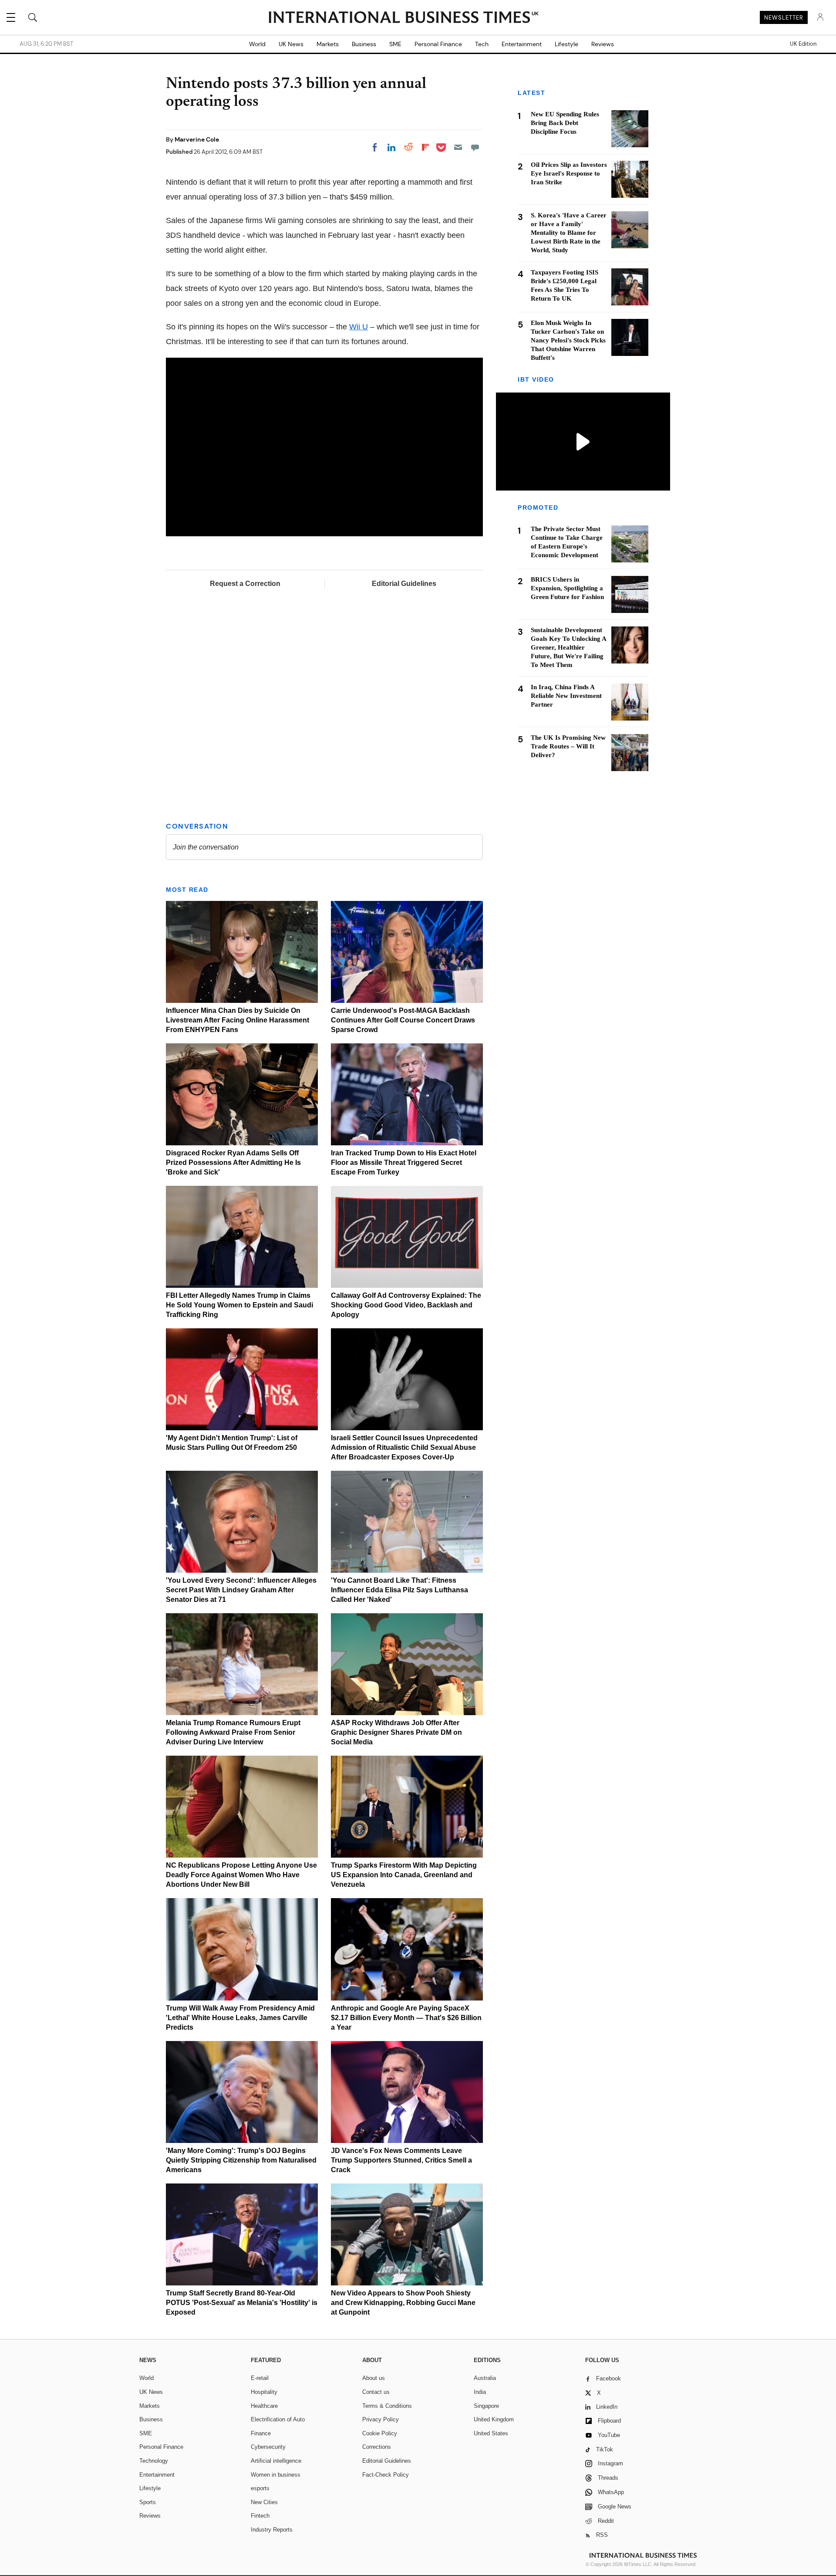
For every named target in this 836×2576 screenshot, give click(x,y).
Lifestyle (566, 44)
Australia (485, 2378)
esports (260, 2488)
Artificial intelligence (276, 2461)
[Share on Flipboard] (425, 147)
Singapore (486, 2406)
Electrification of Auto (278, 2419)
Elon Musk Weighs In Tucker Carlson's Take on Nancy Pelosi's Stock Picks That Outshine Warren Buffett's (568, 340)
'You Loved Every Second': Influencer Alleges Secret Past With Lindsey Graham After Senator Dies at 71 (241, 1590)
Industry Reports (272, 2530)
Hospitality (264, 2392)
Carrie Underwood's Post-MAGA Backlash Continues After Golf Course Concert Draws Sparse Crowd (403, 1020)
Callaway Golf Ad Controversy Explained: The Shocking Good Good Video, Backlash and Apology (406, 1305)
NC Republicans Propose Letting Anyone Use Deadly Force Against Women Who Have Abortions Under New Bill (241, 1875)
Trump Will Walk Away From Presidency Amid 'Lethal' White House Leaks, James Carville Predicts (240, 2018)
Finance (261, 2433)
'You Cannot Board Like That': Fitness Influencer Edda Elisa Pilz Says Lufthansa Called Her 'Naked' (399, 1590)
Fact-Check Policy (386, 2475)
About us (374, 2378)
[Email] (458, 147)
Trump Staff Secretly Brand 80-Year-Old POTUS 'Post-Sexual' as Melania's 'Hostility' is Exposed (242, 2303)
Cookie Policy (380, 2433)
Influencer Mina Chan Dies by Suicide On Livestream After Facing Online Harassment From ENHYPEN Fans (238, 1020)
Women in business (276, 2475)
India (480, 2392)
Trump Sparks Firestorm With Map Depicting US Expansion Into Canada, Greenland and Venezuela (404, 1875)
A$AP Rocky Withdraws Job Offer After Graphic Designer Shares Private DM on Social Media (396, 1732)
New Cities (264, 2502)
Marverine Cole (197, 139)
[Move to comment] (475, 147)
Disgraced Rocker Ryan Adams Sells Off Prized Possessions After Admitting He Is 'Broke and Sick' (233, 1163)
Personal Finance (438, 44)
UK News (291, 44)
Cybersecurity (268, 2447)
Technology (154, 2461)
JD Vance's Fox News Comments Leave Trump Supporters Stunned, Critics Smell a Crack (401, 2160)
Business (364, 44)
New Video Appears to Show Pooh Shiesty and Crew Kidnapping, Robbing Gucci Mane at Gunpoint (403, 2303)
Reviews (603, 44)
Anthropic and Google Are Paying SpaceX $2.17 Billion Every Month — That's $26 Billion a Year (406, 2018)
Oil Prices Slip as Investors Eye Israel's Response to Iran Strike (569, 173)
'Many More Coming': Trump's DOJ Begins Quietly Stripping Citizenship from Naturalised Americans (241, 2160)
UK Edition (803, 44)
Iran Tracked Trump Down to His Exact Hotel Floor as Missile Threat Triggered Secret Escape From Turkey (404, 1163)
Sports (148, 2502)
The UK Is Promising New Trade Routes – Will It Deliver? (568, 747)
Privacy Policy (381, 2419)
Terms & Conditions (387, 2406)
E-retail (260, 2378)
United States (491, 2433)
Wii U (359, 327)
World (257, 44)
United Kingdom (494, 2419)
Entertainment (522, 44)
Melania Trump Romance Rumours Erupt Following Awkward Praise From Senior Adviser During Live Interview (233, 1732)
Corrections (377, 2447)
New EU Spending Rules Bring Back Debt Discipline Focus (565, 123)
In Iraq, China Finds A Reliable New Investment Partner (566, 696)
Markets (328, 44)
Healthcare (264, 2406)
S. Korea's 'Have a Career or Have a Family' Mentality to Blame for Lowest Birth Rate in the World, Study (569, 233)
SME (395, 44)
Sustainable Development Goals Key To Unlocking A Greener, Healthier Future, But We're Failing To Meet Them (568, 648)
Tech (482, 44)
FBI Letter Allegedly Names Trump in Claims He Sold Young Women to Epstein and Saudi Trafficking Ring (239, 1305)
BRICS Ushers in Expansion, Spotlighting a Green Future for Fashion (567, 589)
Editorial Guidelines (404, 584)
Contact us (376, 2392)
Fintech (260, 2516)
